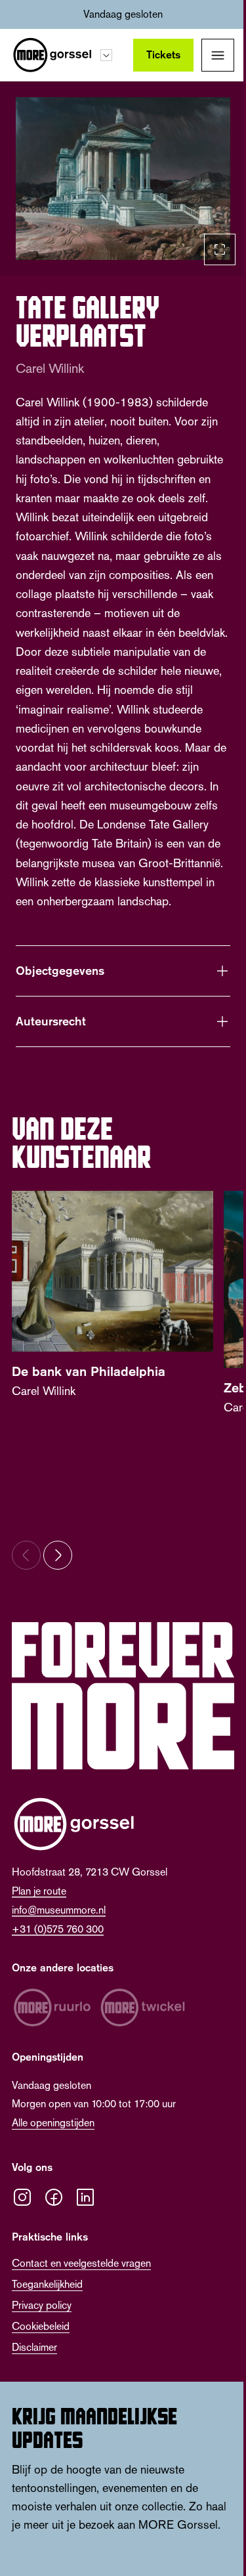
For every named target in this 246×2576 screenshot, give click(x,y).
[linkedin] (85, 2222)
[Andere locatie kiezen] (106, 55)
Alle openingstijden (53, 2147)
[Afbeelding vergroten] (123, 179)
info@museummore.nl (59, 1934)
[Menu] (218, 55)
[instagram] (22, 2222)
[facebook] (54, 2222)
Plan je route (39, 1915)
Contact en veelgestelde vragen (81, 2287)
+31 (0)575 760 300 (58, 1953)
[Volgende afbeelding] (58, 1586)
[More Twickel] (143, 2032)
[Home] (52, 55)
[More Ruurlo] (52, 2032)
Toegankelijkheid (47, 2308)
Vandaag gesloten (123, 14)
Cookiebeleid (41, 2351)
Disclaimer (34, 2372)
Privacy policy (42, 2329)
